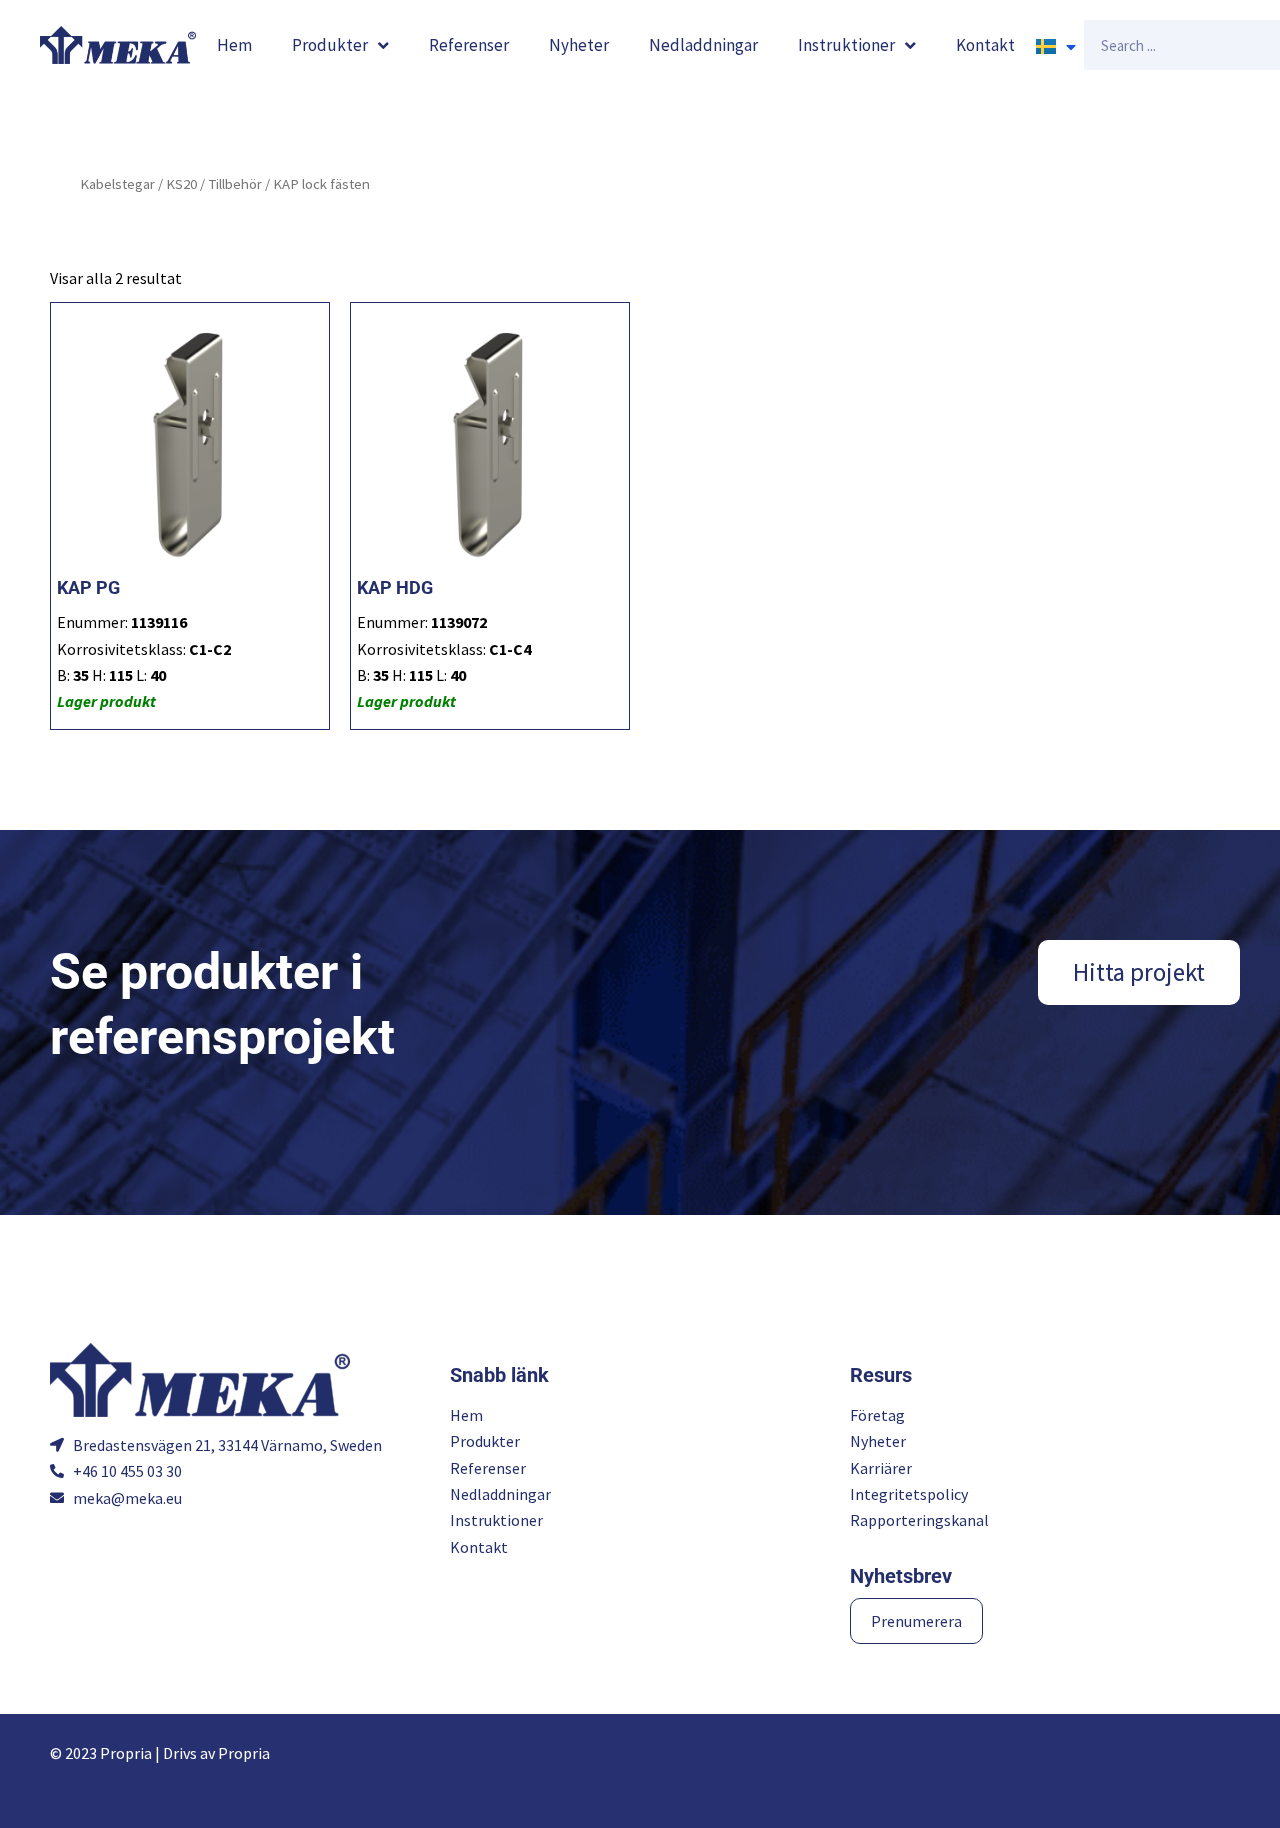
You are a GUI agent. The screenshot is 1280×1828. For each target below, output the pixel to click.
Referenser (469, 45)
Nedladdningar (703, 45)
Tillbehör (235, 184)
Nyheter (579, 45)
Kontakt (985, 45)
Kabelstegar (117, 184)
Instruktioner (846, 45)
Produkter (330, 45)
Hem (234, 45)
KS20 (181, 184)
